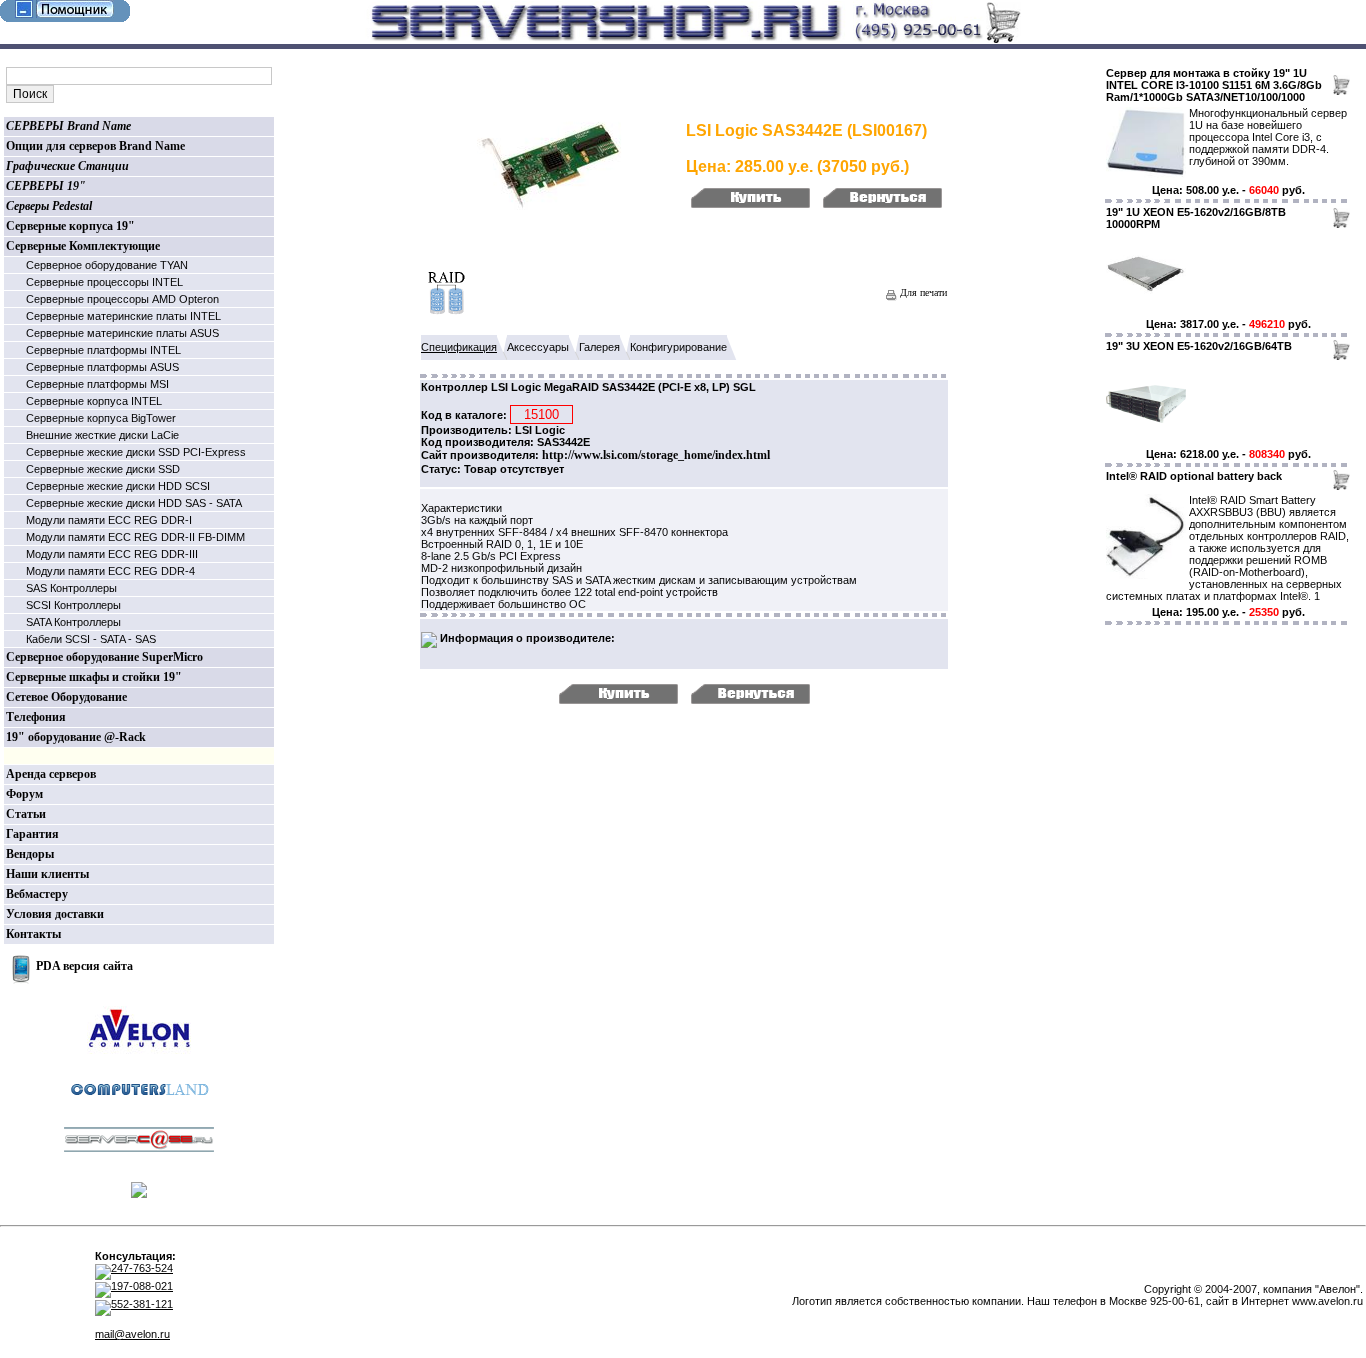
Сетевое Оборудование (66, 697)
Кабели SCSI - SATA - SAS (91, 639)
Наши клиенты (47, 874)
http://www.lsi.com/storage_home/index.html (656, 455)
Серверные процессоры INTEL (104, 282)
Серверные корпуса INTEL (94, 401)
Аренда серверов (51, 774)
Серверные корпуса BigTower (101, 418)
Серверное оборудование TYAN (107, 265)
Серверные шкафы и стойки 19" (94, 677)
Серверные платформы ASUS (102, 367)
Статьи (26, 814)
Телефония (36, 717)
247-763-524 (142, 1268)
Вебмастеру (37, 894)
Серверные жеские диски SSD (103, 469)
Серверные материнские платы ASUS (122, 333)
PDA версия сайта (84, 966)
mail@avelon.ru (132, 1334)
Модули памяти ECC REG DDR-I (109, 520)
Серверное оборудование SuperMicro (104, 657)
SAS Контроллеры (71, 588)
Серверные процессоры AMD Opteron (122, 299)
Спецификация (459, 347)
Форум (24, 794)
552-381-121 (142, 1304)
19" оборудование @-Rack (76, 737)
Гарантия (32, 834)
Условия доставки (55, 914)
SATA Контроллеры (73, 622)
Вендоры (30, 854)
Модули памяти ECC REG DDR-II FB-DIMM (135, 537)
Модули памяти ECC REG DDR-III (112, 554)
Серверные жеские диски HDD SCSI (118, 486)
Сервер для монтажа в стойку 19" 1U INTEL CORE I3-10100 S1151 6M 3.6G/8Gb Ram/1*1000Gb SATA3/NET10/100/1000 (1214, 85)
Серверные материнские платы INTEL (123, 316)
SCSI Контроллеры (73, 605)
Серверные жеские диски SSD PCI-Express (136, 452)
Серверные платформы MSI (97, 384)
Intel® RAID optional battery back (1194, 476)
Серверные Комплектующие (83, 246)
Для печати (922, 292)
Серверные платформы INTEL (103, 350)
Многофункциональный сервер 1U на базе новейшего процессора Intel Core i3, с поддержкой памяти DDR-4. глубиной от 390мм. (1268, 137)
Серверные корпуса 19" (70, 226)
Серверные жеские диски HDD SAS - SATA (134, 503)
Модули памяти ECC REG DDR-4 (110, 571)
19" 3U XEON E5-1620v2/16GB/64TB (1199, 346)
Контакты (33, 934)
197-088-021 (142, 1286)
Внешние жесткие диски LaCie (102, 435)
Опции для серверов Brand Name (95, 146)
